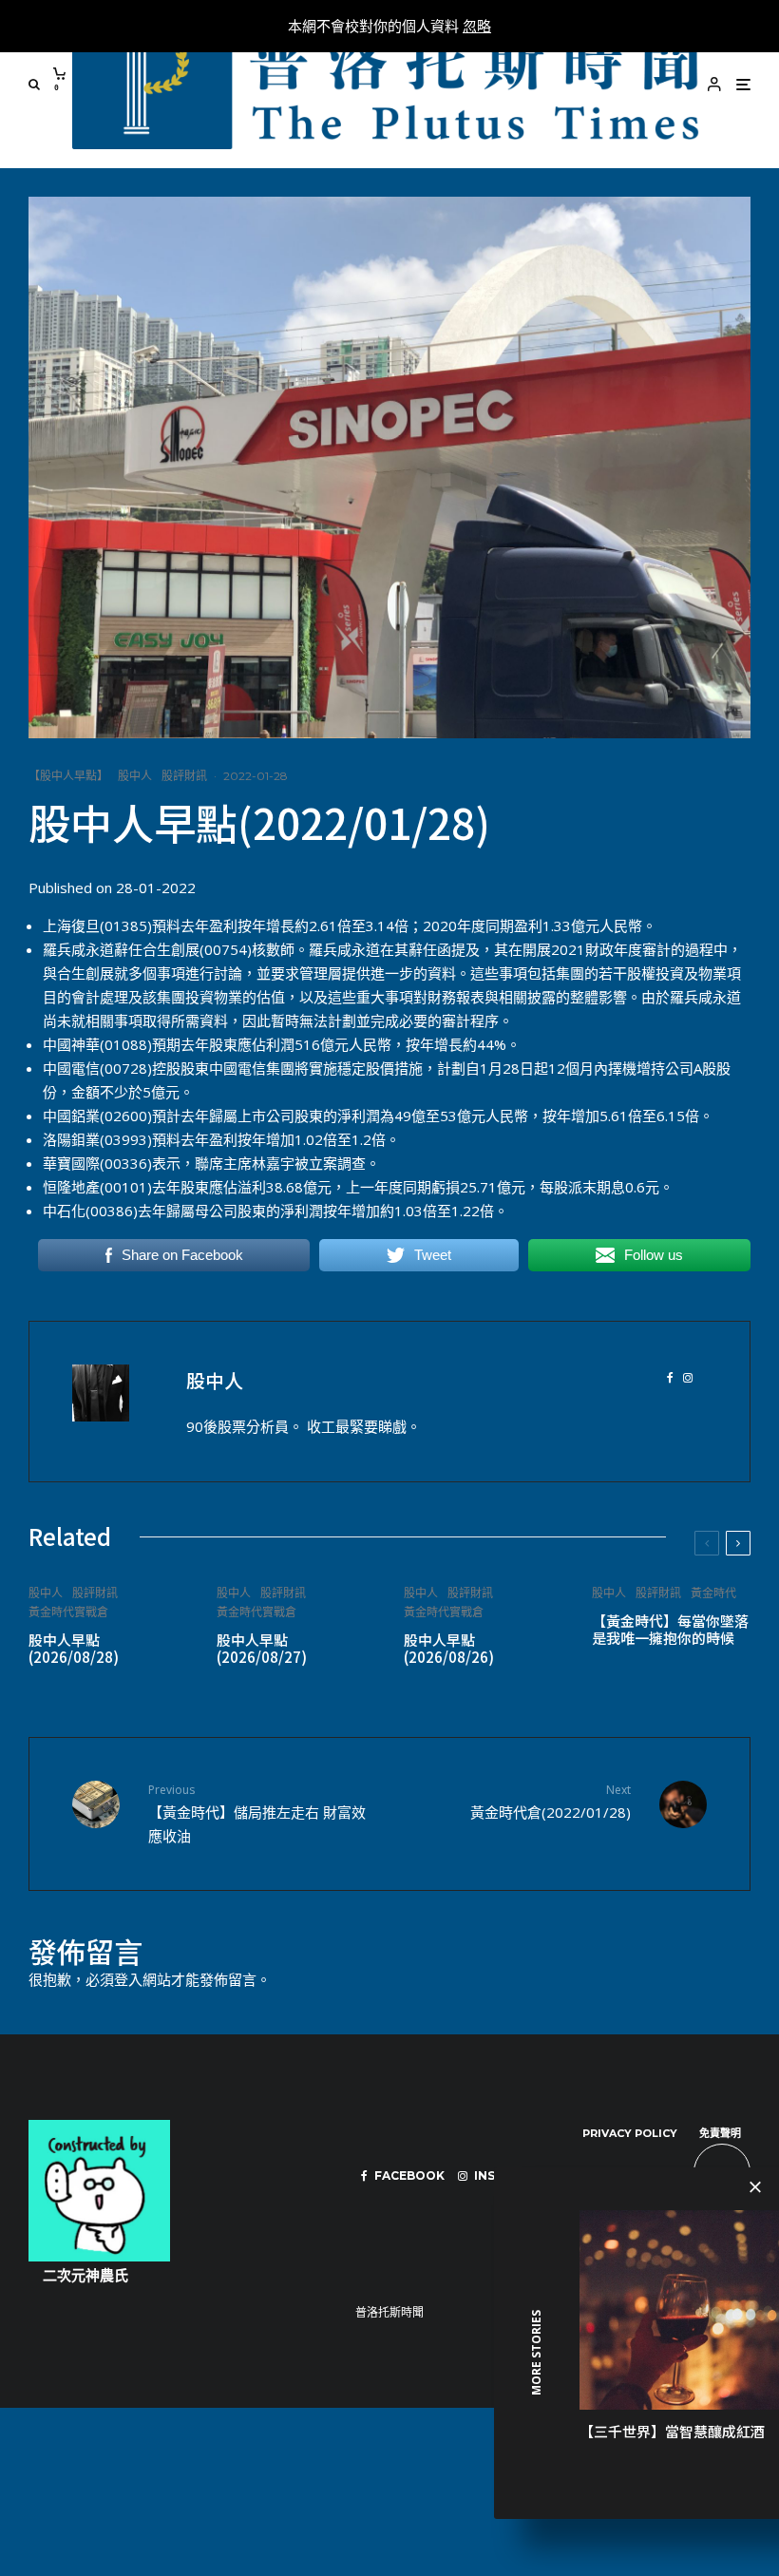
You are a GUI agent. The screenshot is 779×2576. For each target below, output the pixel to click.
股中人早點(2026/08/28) (74, 1649)
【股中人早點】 (68, 776)
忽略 (477, 26)
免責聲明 (720, 2133)
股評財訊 (184, 776)
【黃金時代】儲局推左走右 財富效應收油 (257, 1813)
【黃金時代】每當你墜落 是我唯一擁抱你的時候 (670, 1630)
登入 (128, 1979)
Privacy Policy (630, 2133)
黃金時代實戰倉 (68, 1612)
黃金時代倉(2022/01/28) (551, 1801)
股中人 (135, 776)
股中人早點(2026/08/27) (262, 1649)
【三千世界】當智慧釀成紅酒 (672, 2431)
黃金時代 (713, 1593)
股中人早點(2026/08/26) (449, 1649)
